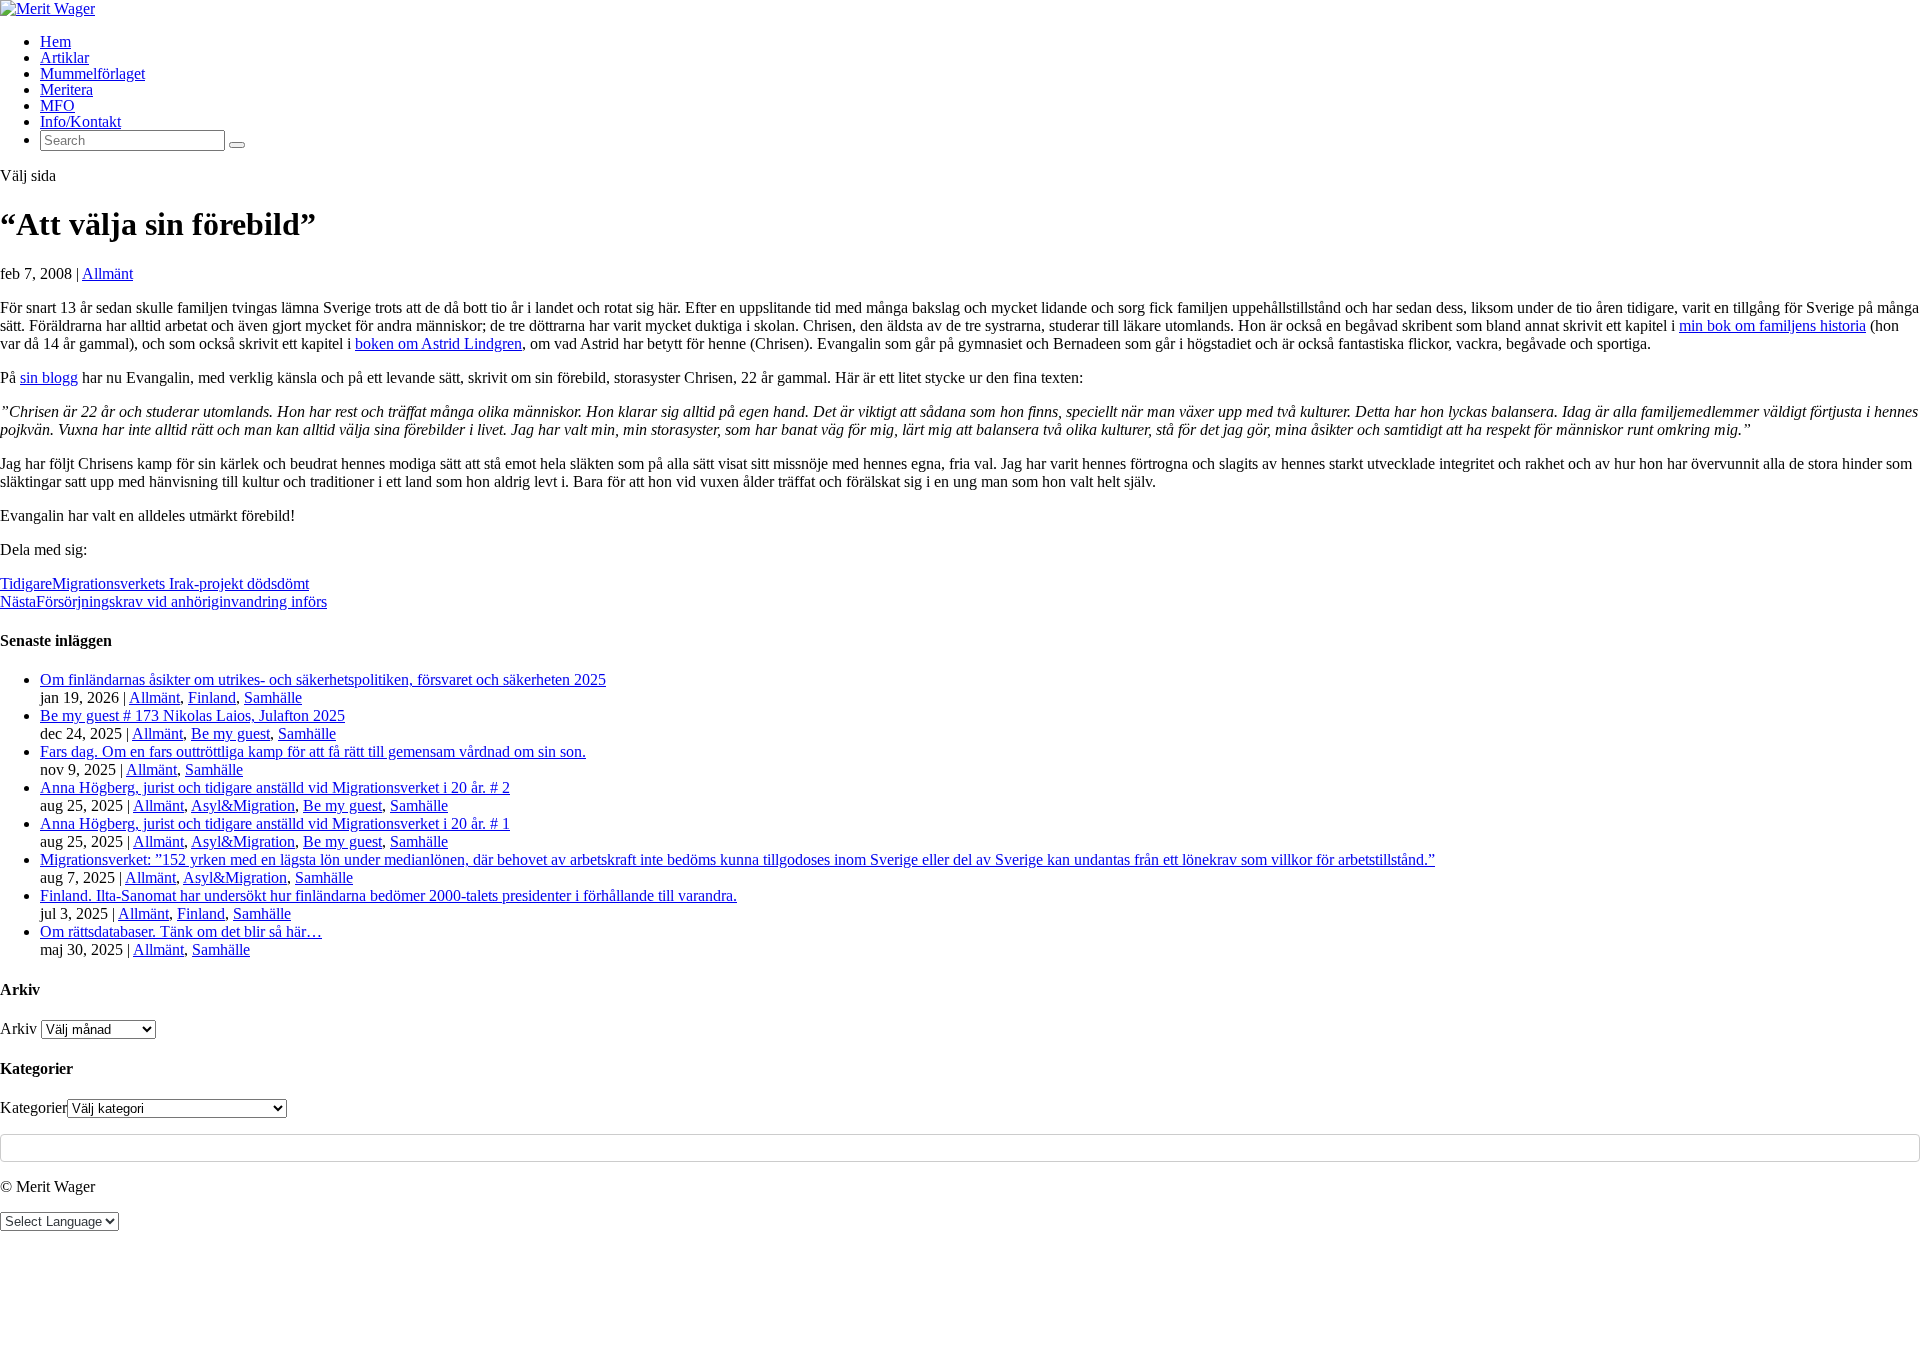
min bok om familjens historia (1772, 325)
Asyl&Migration (243, 805)
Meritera (66, 89)
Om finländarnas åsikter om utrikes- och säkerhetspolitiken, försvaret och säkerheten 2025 (323, 679)
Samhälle (273, 697)
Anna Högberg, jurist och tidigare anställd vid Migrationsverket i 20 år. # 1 (275, 823)
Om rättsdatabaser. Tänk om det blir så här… (181, 931)
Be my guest (230, 733)
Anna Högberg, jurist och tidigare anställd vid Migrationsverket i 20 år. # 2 (275, 787)
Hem (55, 41)
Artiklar (64, 57)
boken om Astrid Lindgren (438, 343)
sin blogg (49, 377)
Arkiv (18, 1028)
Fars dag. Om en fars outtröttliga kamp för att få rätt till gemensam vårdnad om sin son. (313, 751)
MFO (57, 105)
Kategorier (33, 1107)
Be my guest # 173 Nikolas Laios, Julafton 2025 (192, 715)
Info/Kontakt (80, 121)
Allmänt (107, 273)
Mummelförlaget (92, 73)
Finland (212, 697)
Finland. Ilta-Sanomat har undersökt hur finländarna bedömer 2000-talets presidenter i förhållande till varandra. (388, 895)
